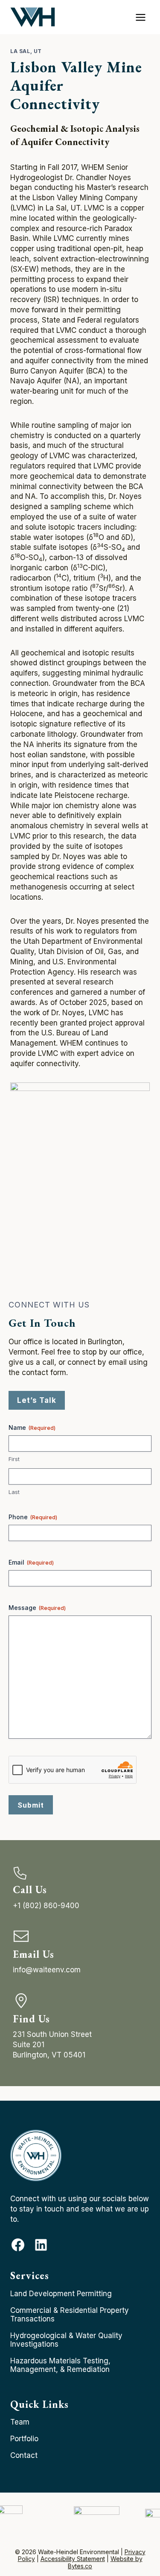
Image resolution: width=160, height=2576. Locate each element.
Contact (24, 2455)
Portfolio (24, 2439)
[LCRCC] (97, 2518)
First (14, 1459)
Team (20, 2422)
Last (14, 1492)
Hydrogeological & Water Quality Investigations (66, 2340)
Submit (31, 1805)
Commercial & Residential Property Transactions (70, 2315)
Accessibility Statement (73, 2559)
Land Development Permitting (61, 2294)
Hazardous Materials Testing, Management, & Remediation (60, 2365)
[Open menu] (140, 17)
